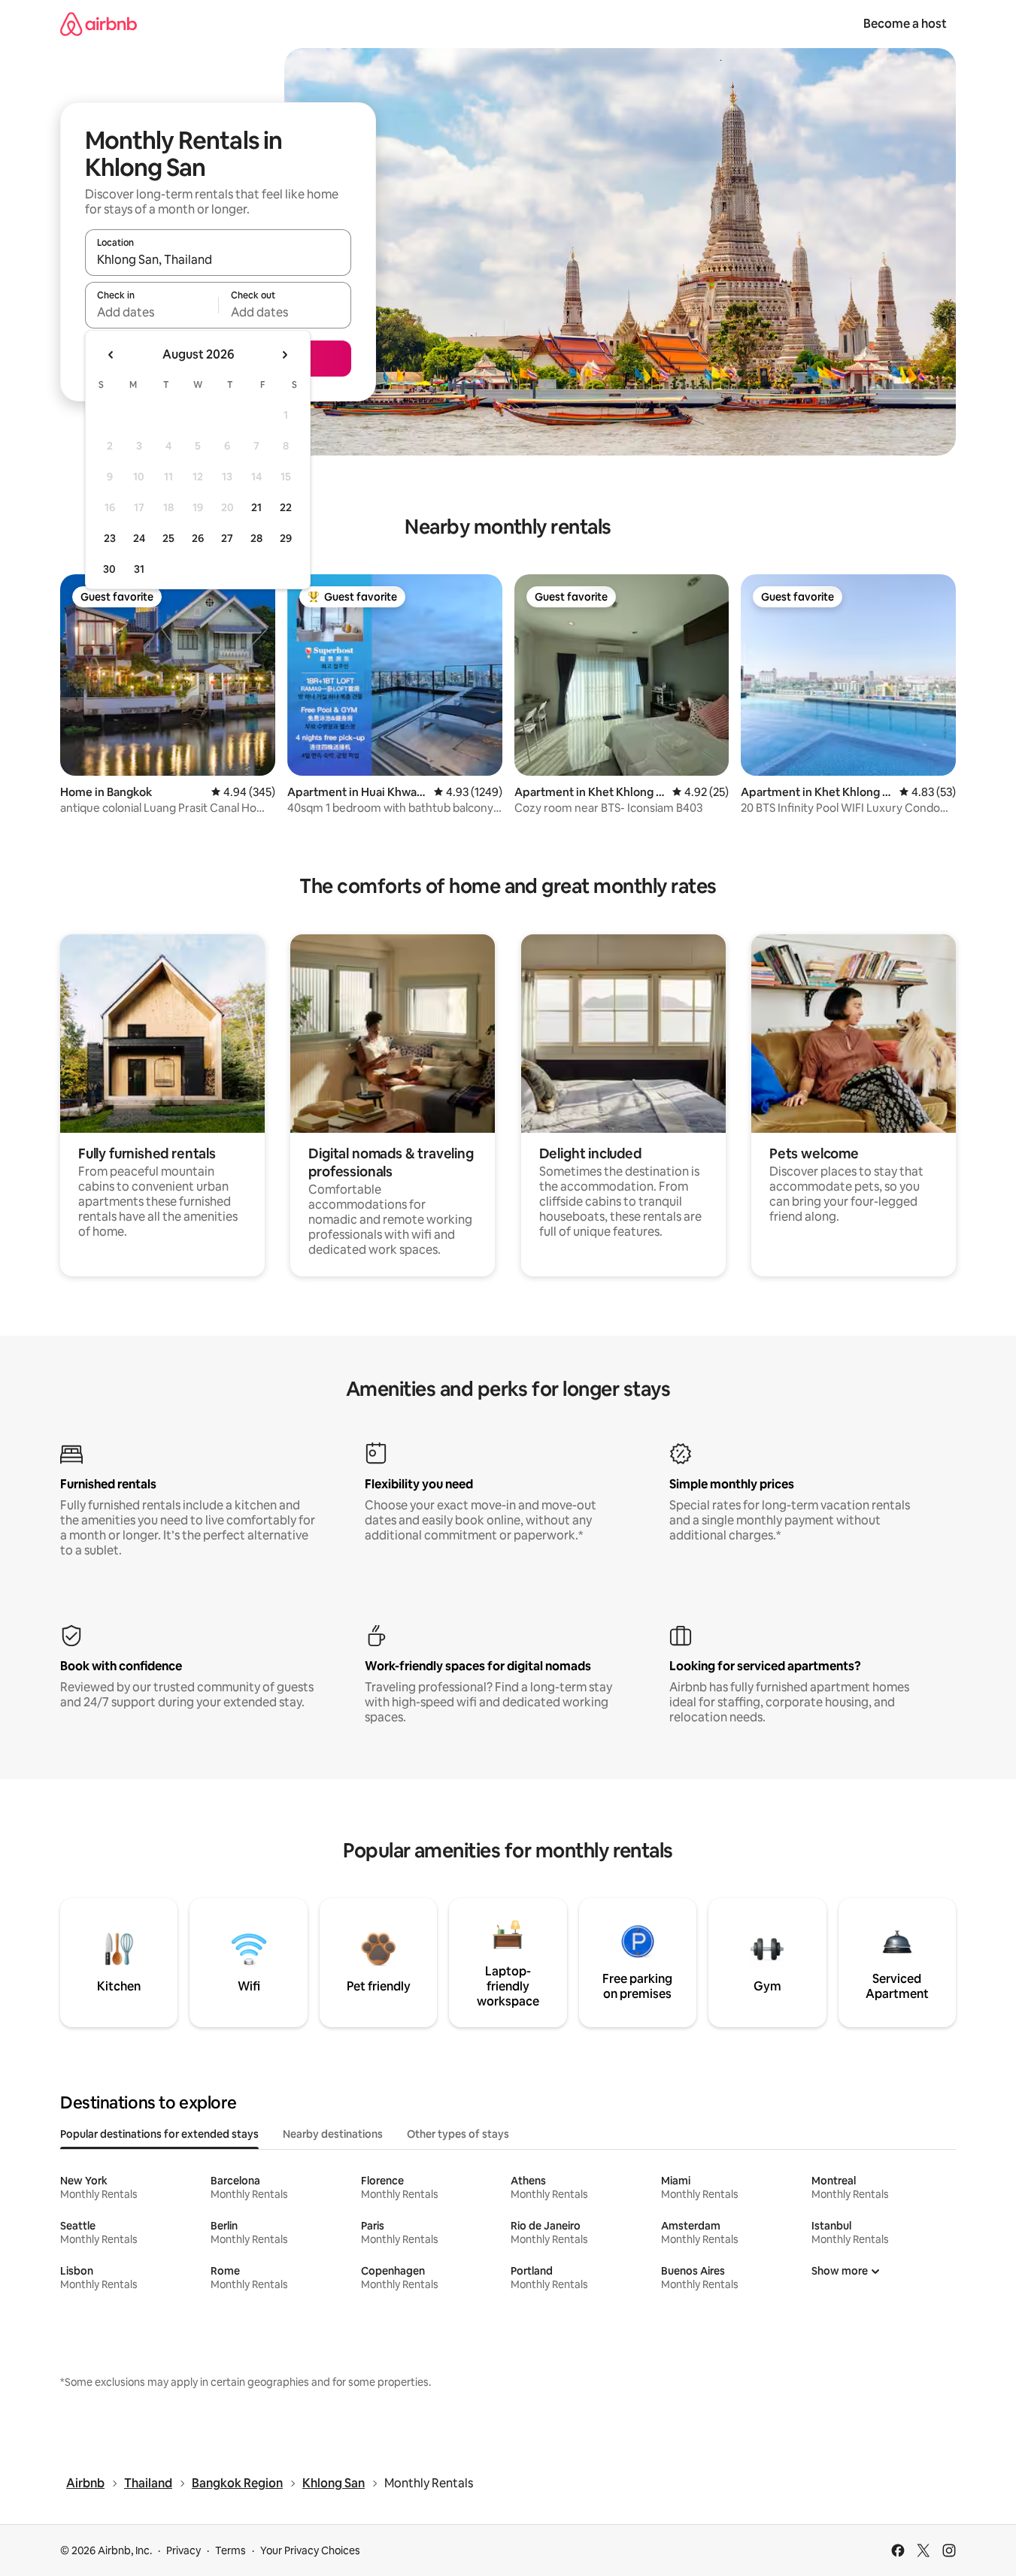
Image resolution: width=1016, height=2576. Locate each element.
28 (256, 538)
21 (256, 507)
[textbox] (152, 312)
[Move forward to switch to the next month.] (284, 355)
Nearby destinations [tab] (333, 2134)
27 (227, 538)
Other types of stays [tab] (458, 2134)
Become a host (905, 24)
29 (286, 538)
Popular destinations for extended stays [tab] (159, 2134)
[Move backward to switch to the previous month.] (111, 355)
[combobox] (218, 259)
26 (198, 538)
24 (139, 538)
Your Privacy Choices (310, 2550)
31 (139, 569)
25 (168, 538)
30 (109, 569)
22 (286, 507)
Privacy (183, 2550)
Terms (230, 2550)
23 (110, 538)
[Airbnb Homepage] (99, 24)
